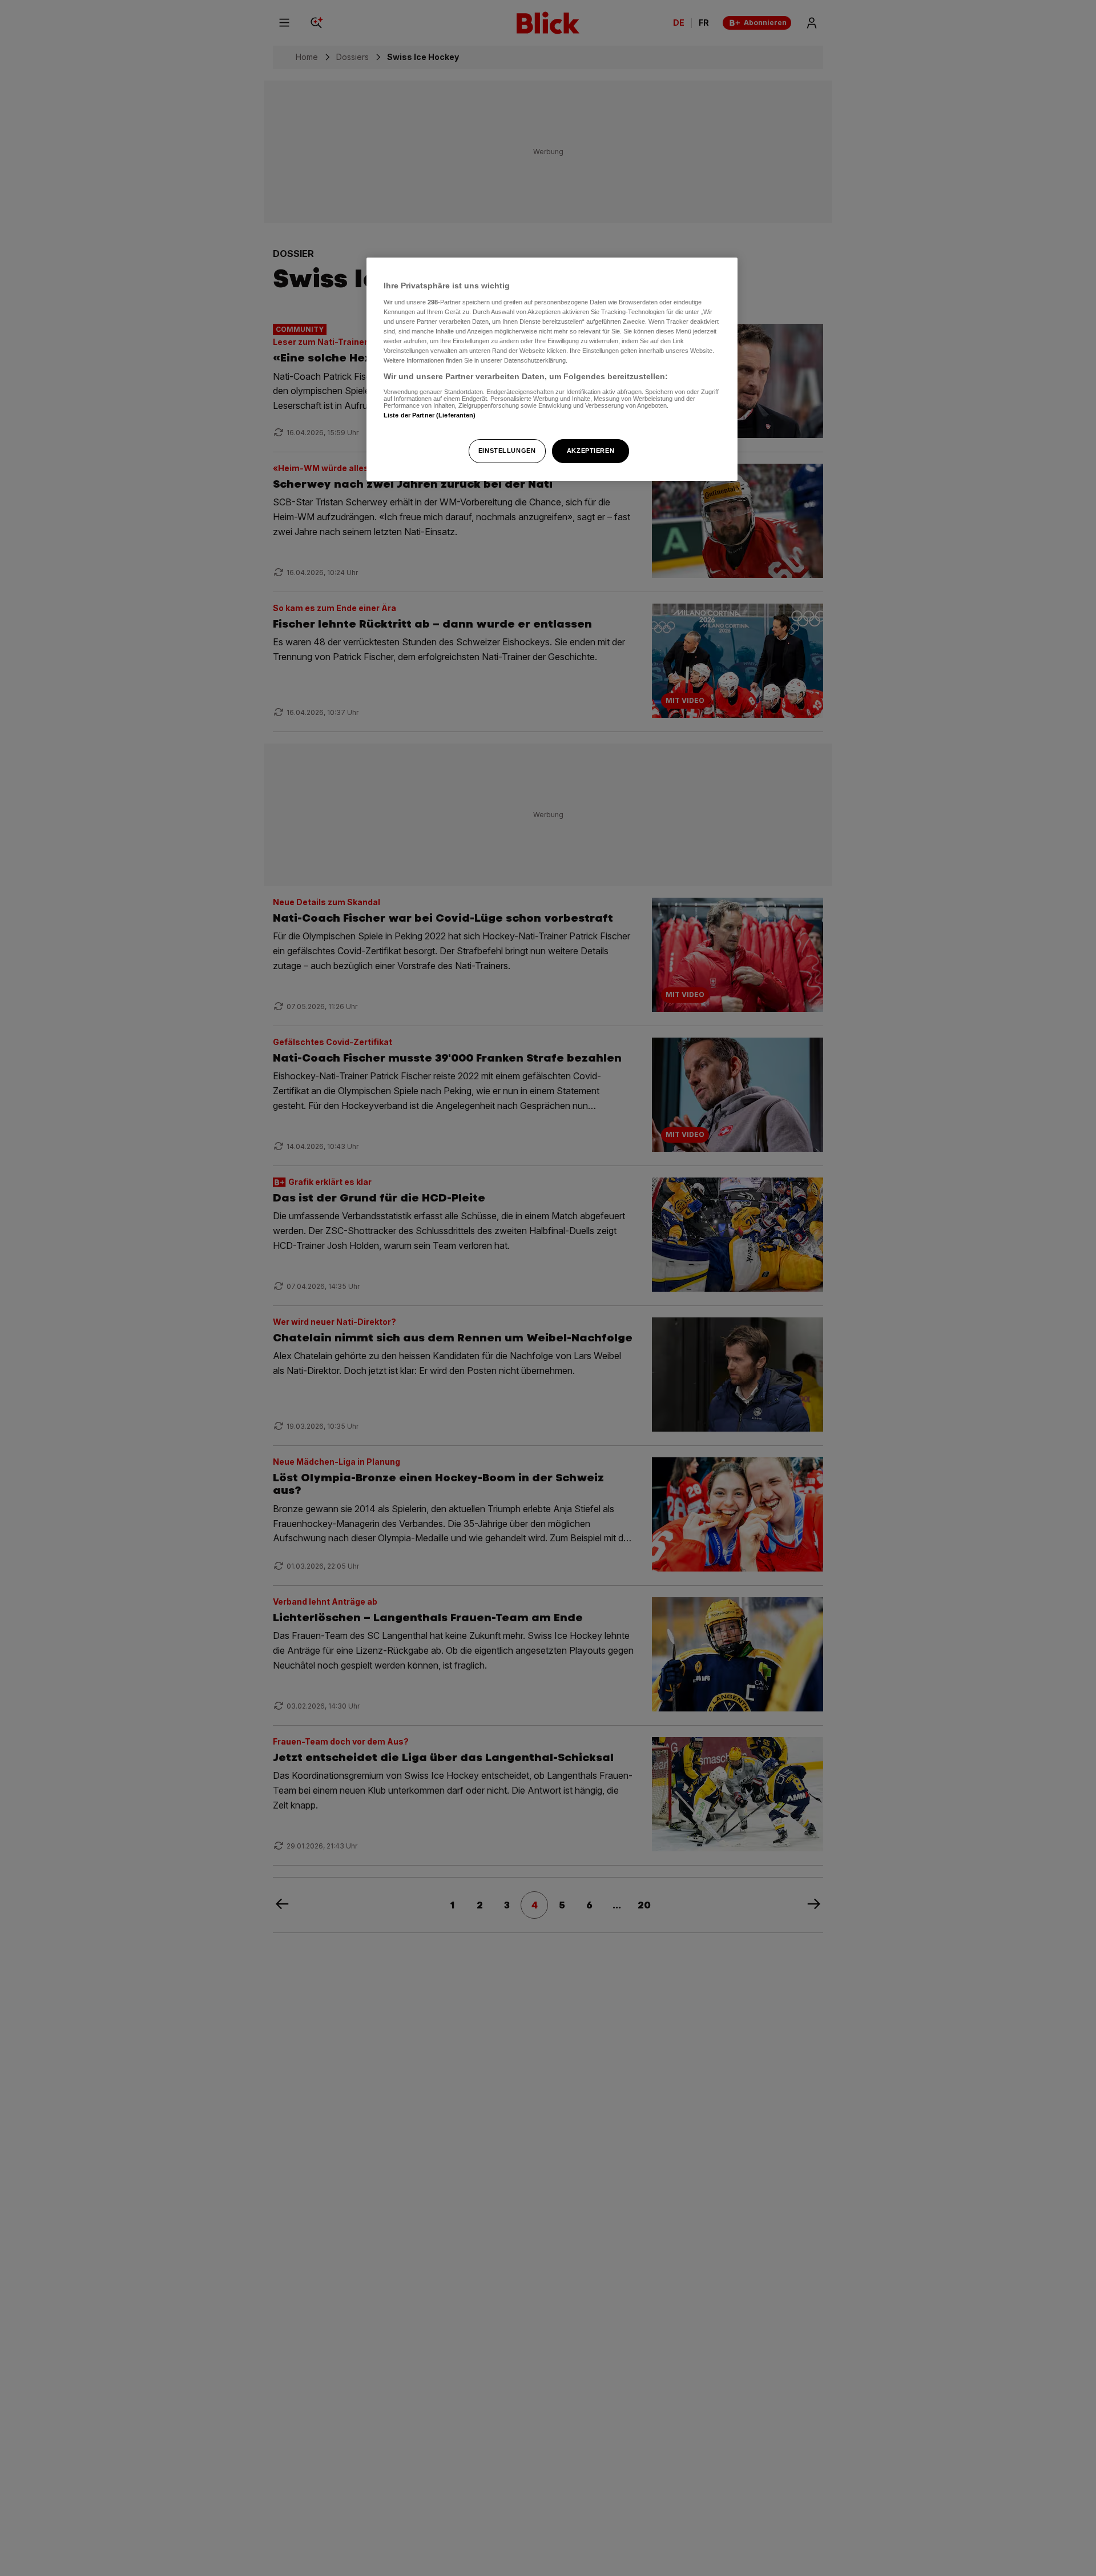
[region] (552, 369)
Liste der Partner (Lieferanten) (430, 415)
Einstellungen (507, 451)
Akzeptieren (591, 451)
